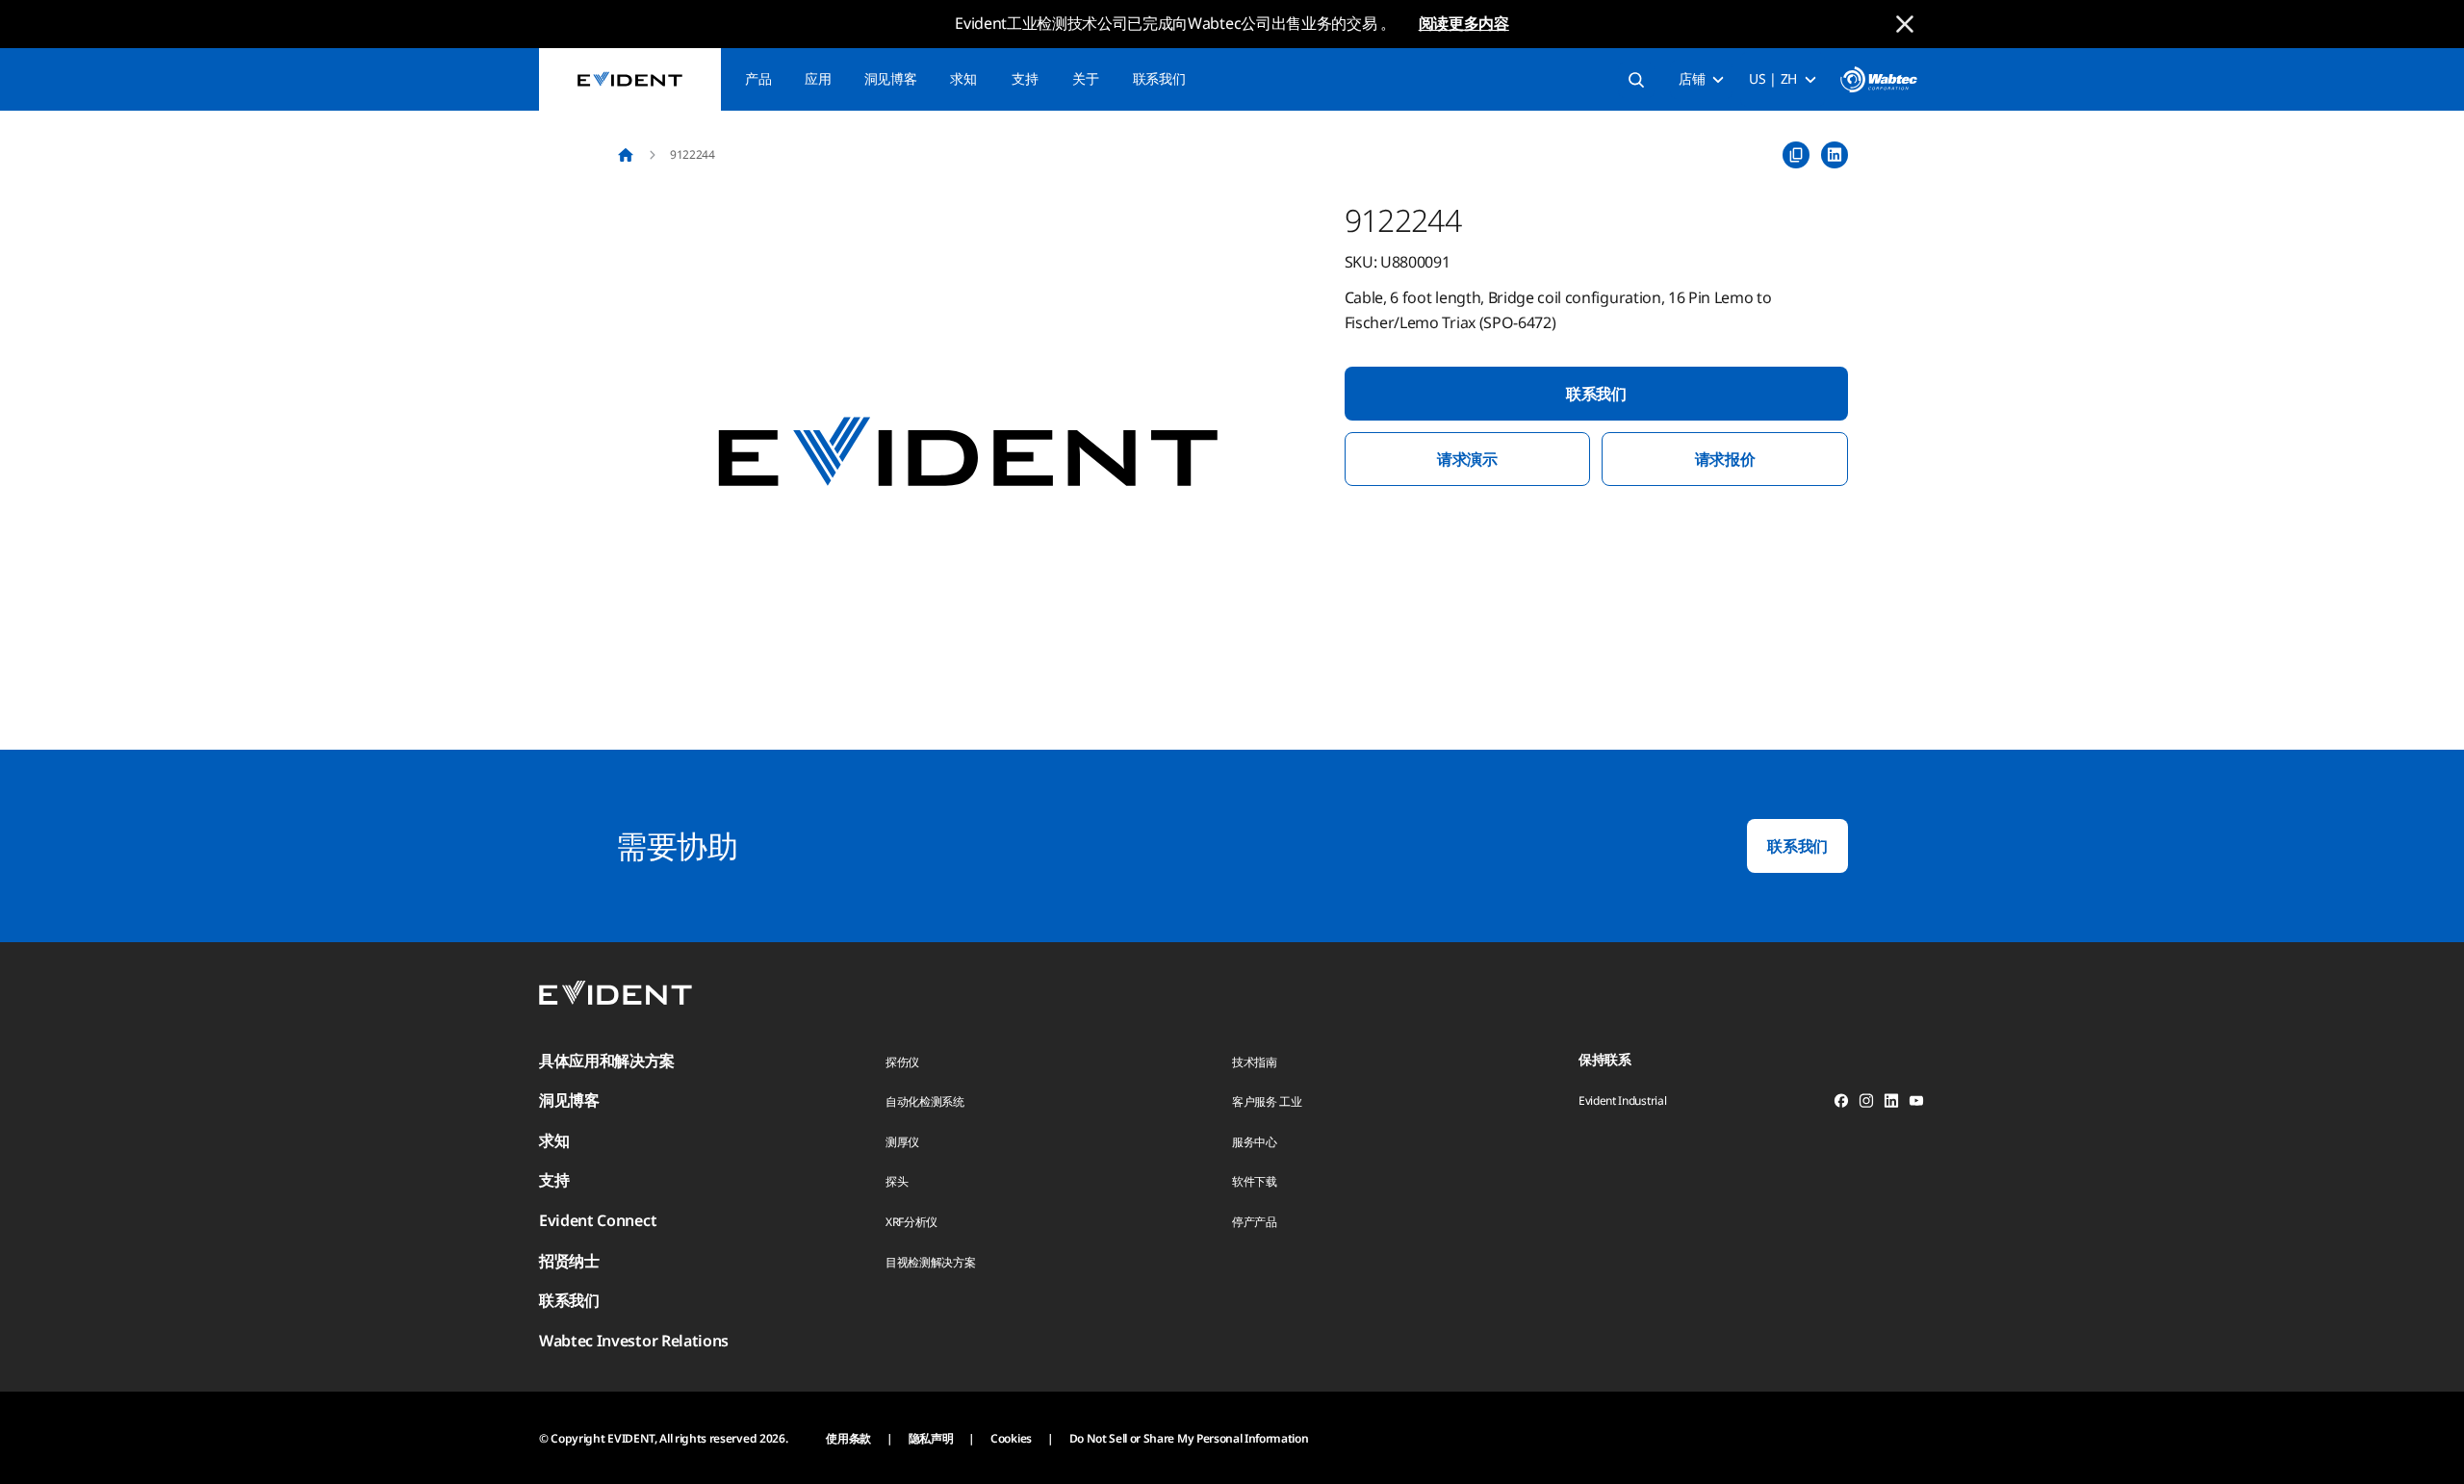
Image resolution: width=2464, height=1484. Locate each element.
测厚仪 (902, 1142)
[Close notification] (1905, 24)
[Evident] (630, 79)
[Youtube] (1916, 1104)
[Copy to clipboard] (1796, 155)
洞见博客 (891, 78)
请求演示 (1467, 459)
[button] (968, 453)
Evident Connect (598, 1220)
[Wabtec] (1879, 79)
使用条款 (848, 1438)
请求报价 (1725, 459)
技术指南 (1255, 1062)
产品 (758, 78)
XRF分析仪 (911, 1222)
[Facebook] (1841, 1104)
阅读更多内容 (1464, 23)
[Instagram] (1866, 1104)
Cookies (1011, 1438)
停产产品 (1255, 1222)
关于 (1085, 78)
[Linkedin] (1891, 1104)
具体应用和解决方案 (607, 1061)
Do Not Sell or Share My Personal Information (1189, 1438)
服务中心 (1255, 1142)
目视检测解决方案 (930, 1262)
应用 (818, 78)
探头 (897, 1181)
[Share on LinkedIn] (1835, 155)
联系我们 (1159, 78)
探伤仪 (902, 1062)
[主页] (626, 155)
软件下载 (1255, 1181)
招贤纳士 (569, 1261)
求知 (963, 78)
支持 (1025, 78)
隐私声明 (931, 1438)
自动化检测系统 (925, 1101)
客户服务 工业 (1267, 1101)
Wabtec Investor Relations (634, 1341)
